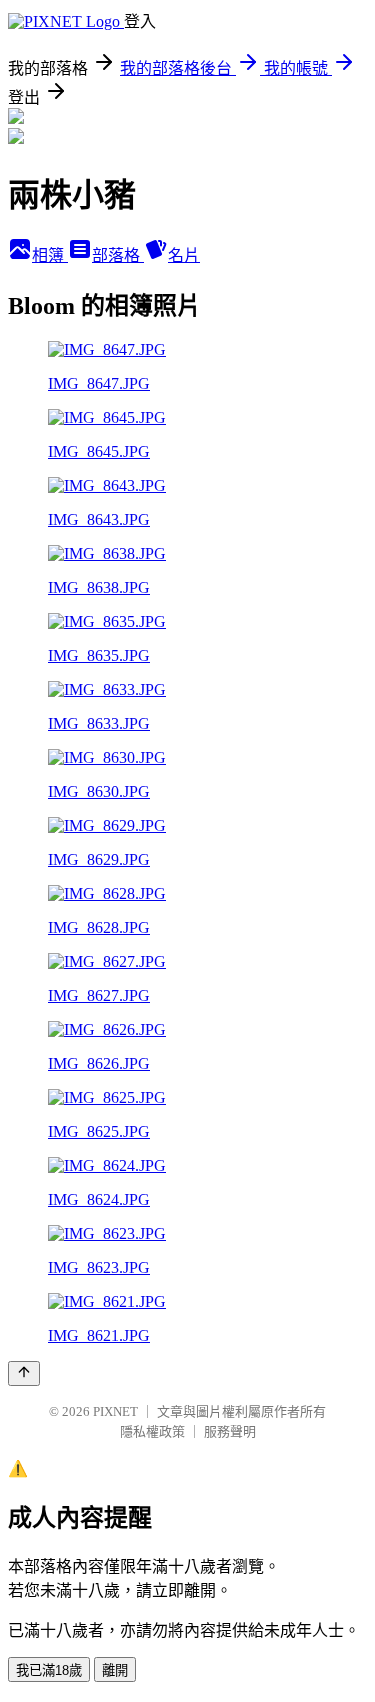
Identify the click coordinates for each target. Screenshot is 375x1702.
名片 (184, 255)
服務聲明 (230, 1431)
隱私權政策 (152, 1431)
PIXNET (115, 1411)
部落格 (118, 255)
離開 (115, 1670)
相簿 (50, 255)
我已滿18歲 (49, 1670)
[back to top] (24, 1373)
